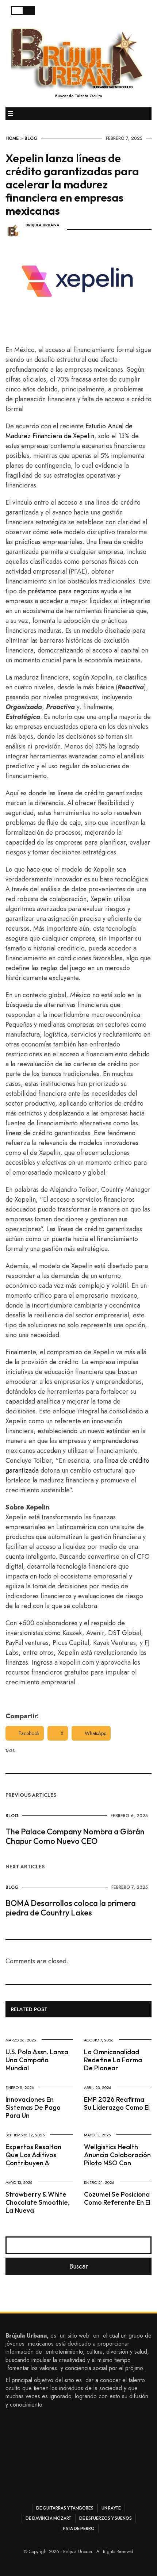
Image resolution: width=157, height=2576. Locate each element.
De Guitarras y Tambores (65, 2508)
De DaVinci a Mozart (48, 2518)
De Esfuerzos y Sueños (106, 2518)
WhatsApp (95, 1733)
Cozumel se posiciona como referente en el (117, 2198)
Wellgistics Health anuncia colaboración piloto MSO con (117, 2155)
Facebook (29, 1733)
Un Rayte (111, 2508)
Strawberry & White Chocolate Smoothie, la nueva (38, 2202)
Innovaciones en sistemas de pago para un (33, 2107)
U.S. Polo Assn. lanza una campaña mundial (37, 2060)
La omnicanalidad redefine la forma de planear (113, 2060)
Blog (31, 138)
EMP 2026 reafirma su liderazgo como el (117, 2103)
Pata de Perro (79, 2528)
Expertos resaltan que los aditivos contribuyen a (33, 2155)
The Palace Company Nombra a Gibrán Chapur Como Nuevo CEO (75, 1836)
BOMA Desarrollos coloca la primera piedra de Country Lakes (71, 1908)
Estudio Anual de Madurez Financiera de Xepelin (69, 431)
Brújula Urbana (43, 225)
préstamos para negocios (63, 591)
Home (12, 138)
